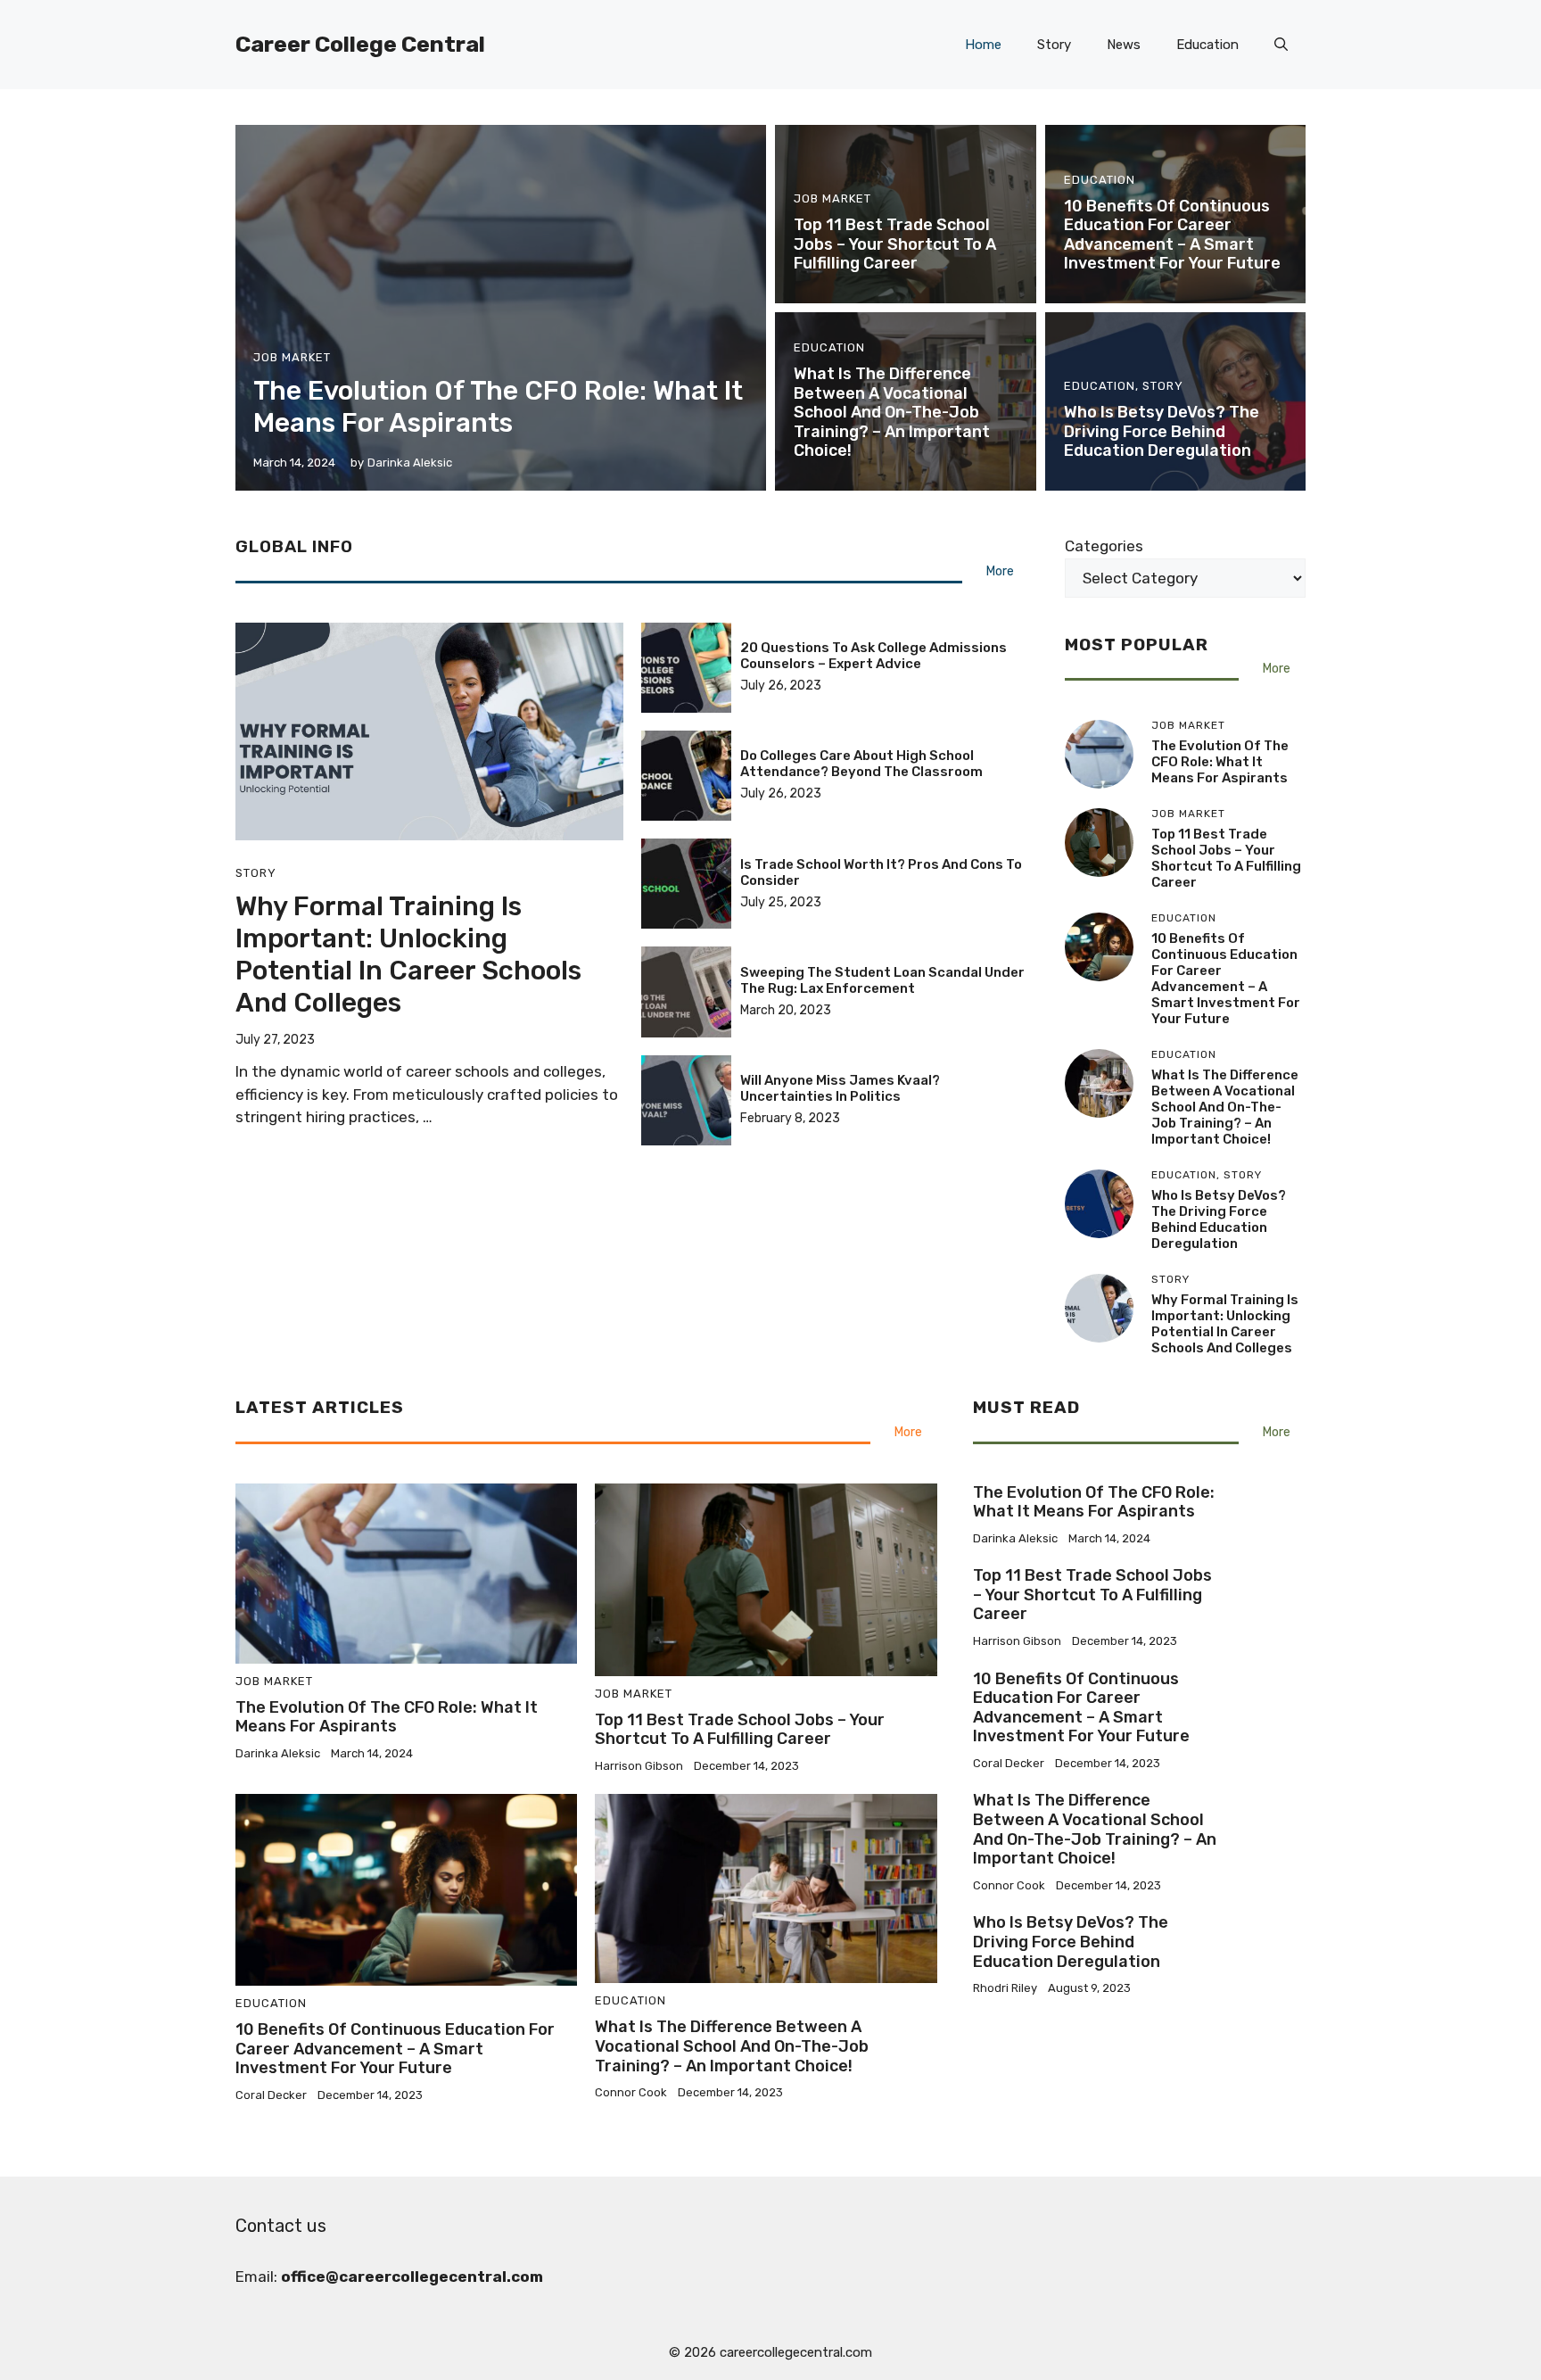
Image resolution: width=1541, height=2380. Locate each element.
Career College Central (360, 44)
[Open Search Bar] (1281, 45)
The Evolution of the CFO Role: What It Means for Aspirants (498, 407)
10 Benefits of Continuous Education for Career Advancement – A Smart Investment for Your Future (1172, 235)
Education (1207, 45)
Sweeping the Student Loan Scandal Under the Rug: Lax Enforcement (882, 980)
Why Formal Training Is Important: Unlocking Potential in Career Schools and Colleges (408, 954)
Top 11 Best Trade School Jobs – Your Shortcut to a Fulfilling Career (895, 244)
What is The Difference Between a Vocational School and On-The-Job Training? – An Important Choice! (892, 412)
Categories (1104, 546)
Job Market (292, 357)
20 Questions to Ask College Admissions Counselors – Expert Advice (874, 656)
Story (1054, 45)
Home (983, 45)
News (1124, 45)
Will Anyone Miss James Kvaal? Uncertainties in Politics (840, 1088)
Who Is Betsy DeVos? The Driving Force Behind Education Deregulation (1162, 431)
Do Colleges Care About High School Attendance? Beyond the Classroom (861, 764)
